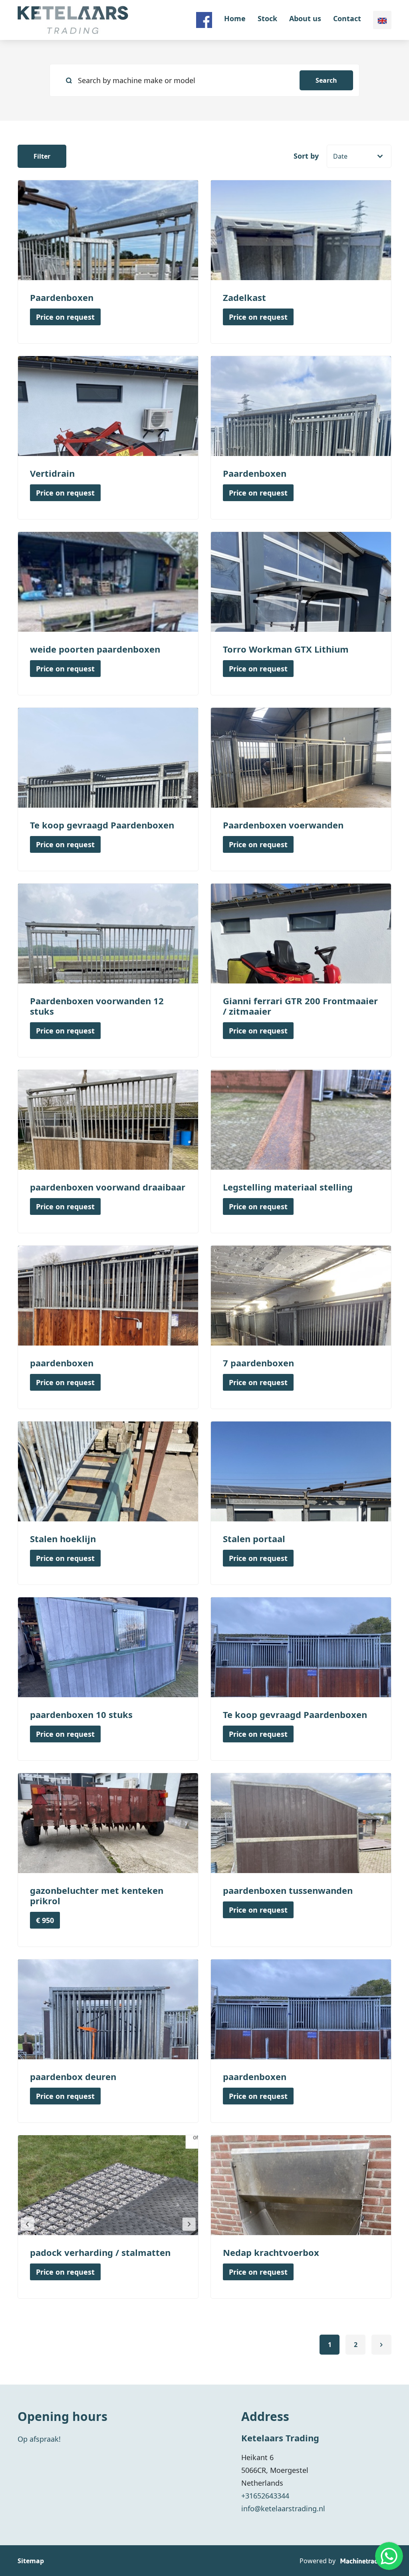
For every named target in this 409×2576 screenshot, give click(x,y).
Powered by (318, 2561)
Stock (267, 18)
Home (235, 18)
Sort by (306, 156)
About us (305, 18)
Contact (347, 18)
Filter (42, 156)
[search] (204, 80)
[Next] (381, 2345)
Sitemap (31, 2561)
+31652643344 (265, 2496)
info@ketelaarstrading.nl (283, 2508)
